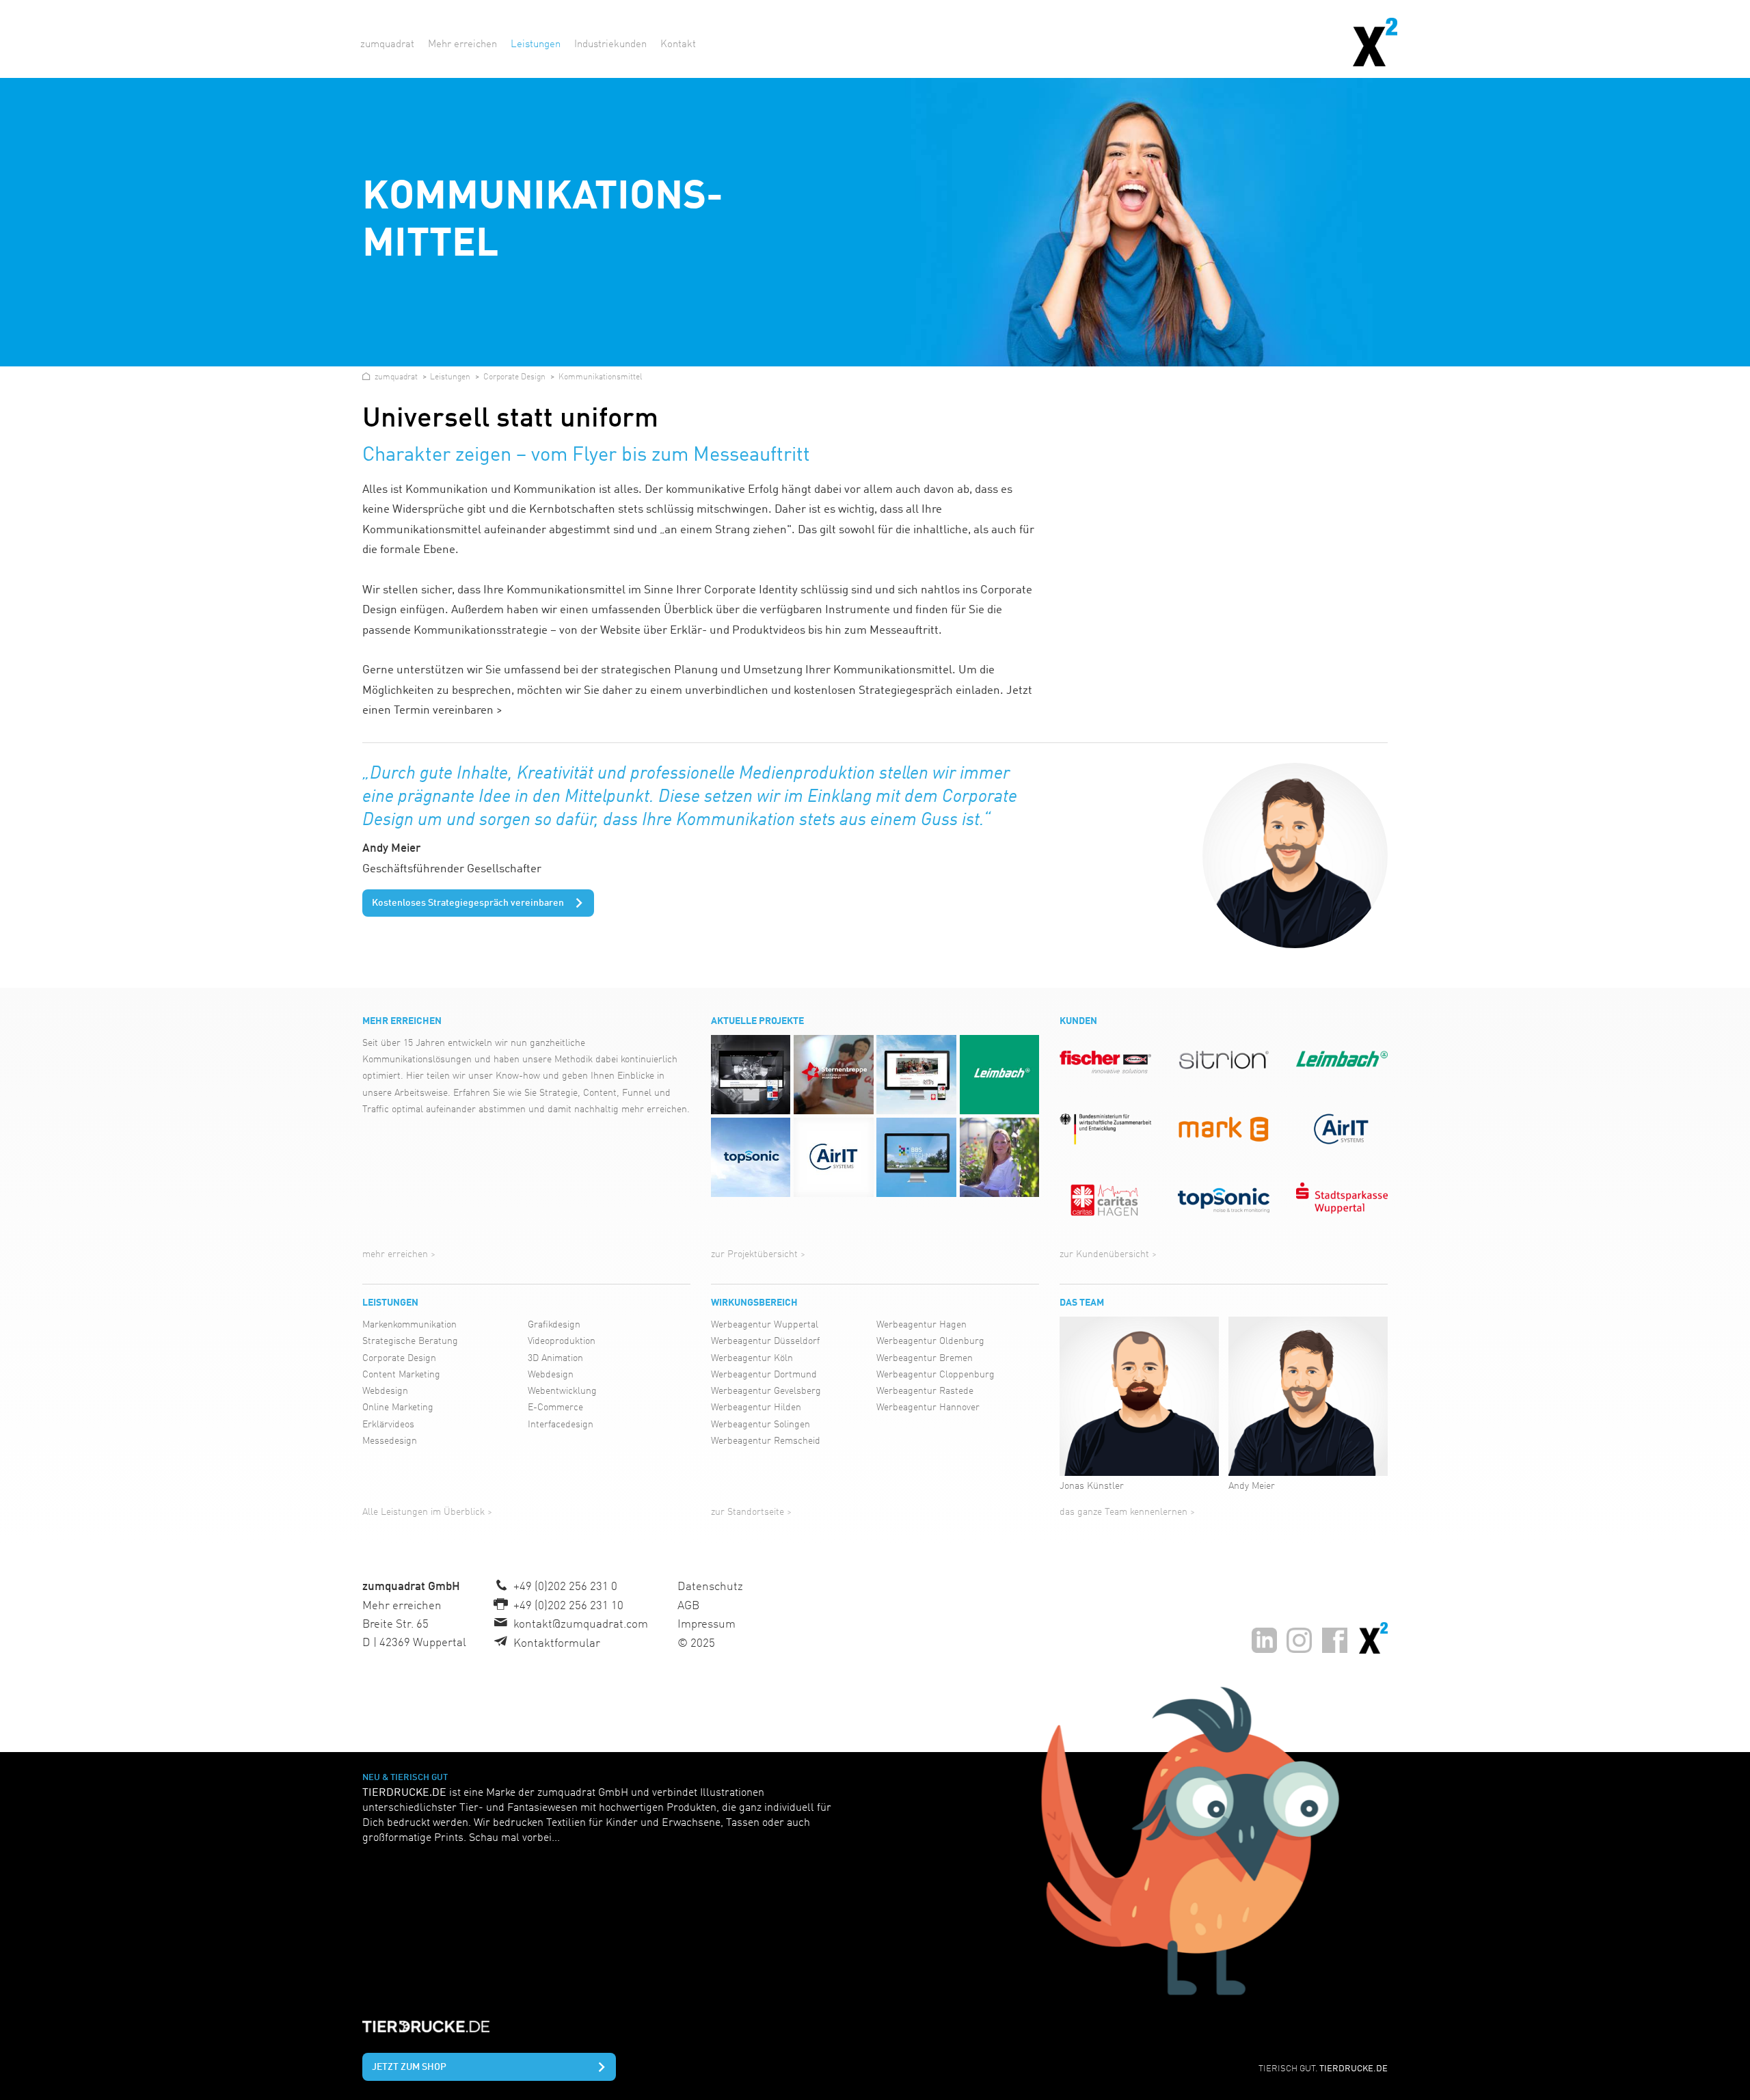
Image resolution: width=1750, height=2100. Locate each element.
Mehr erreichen (402, 1021)
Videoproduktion (562, 1341)
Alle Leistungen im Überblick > (427, 1512)
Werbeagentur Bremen (925, 1358)
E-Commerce (555, 1408)
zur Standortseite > (751, 1512)
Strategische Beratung (410, 1341)
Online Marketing (398, 1408)
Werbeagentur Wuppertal (765, 1325)
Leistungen (390, 1303)
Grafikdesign (554, 1325)
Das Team (1082, 1303)
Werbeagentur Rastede (925, 1391)
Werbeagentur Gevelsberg (766, 1391)
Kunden (1078, 1021)
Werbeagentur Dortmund (764, 1375)
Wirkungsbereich (754, 1303)
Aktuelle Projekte (757, 1021)
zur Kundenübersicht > (1108, 1254)
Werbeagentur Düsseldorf (765, 1341)
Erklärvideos (388, 1425)
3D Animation (555, 1358)
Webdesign (385, 1391)
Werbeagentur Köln (752, 1358)
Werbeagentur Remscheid (766, 1441)
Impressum (706, 1625)
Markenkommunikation (409, 1325)
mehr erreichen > (399, 1254)
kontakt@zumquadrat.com (581, 1625)
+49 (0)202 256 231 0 (565, 1587)
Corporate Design (399, 1358)
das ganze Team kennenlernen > (1127, 1512)
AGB (688, 1606)
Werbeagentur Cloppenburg (935, 1375)
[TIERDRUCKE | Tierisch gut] (1134, 1841)
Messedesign (390, 1441)
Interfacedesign (561, 1425)
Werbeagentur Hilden (756, 1408)
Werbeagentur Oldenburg (930, 1341)
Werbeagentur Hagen (921, 1325)
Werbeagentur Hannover (928, 1408)
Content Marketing (401, 1375)
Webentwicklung (562, 1391)
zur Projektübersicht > (758, 1254)
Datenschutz (710, 1587)
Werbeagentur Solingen (760, 1425)
